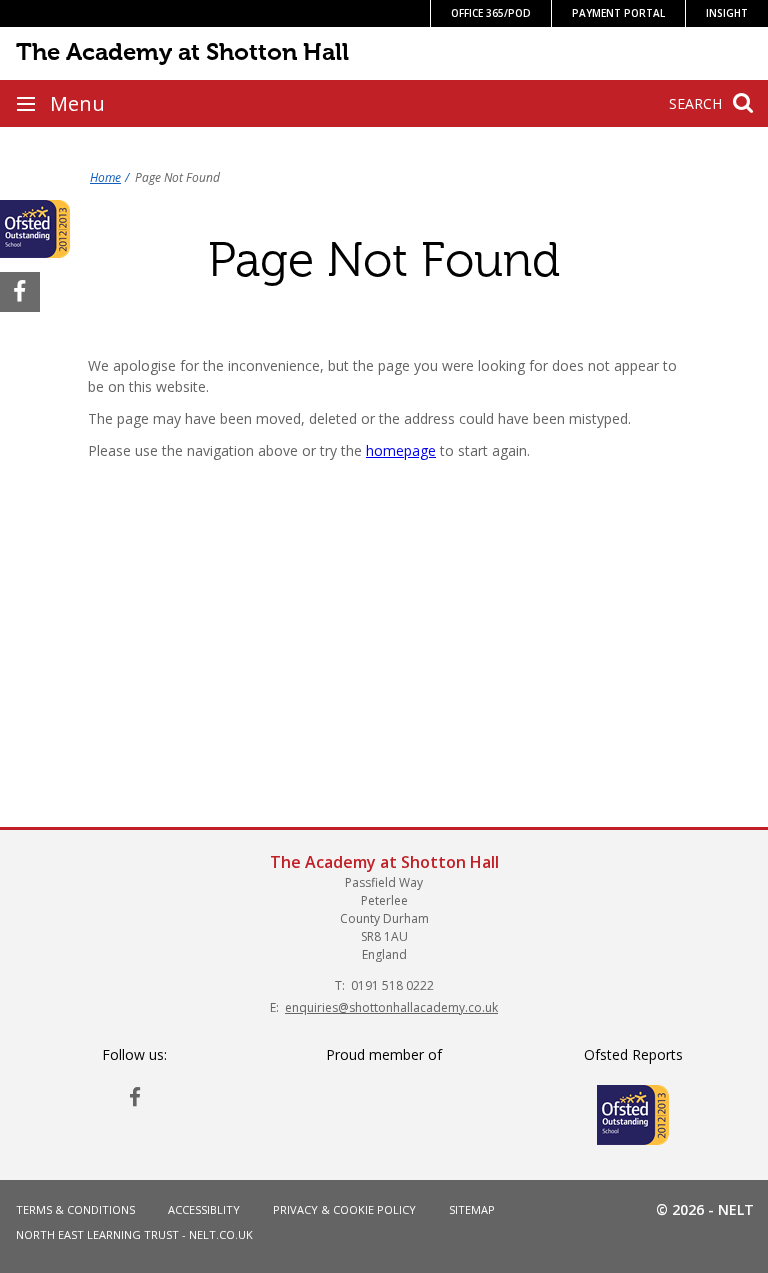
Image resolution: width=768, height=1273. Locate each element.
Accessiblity (204, 1209)
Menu (77, 103)
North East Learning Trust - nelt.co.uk (134, 1234)
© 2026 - (705, 1209)
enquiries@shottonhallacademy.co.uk (391, 1007)
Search (695, 103)
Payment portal (618, 13)
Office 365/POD (491, 13)
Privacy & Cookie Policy (344, 1209)
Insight (727, 13)
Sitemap (472, 1209)
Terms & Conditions (75, 1209)
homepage (401, 450)
